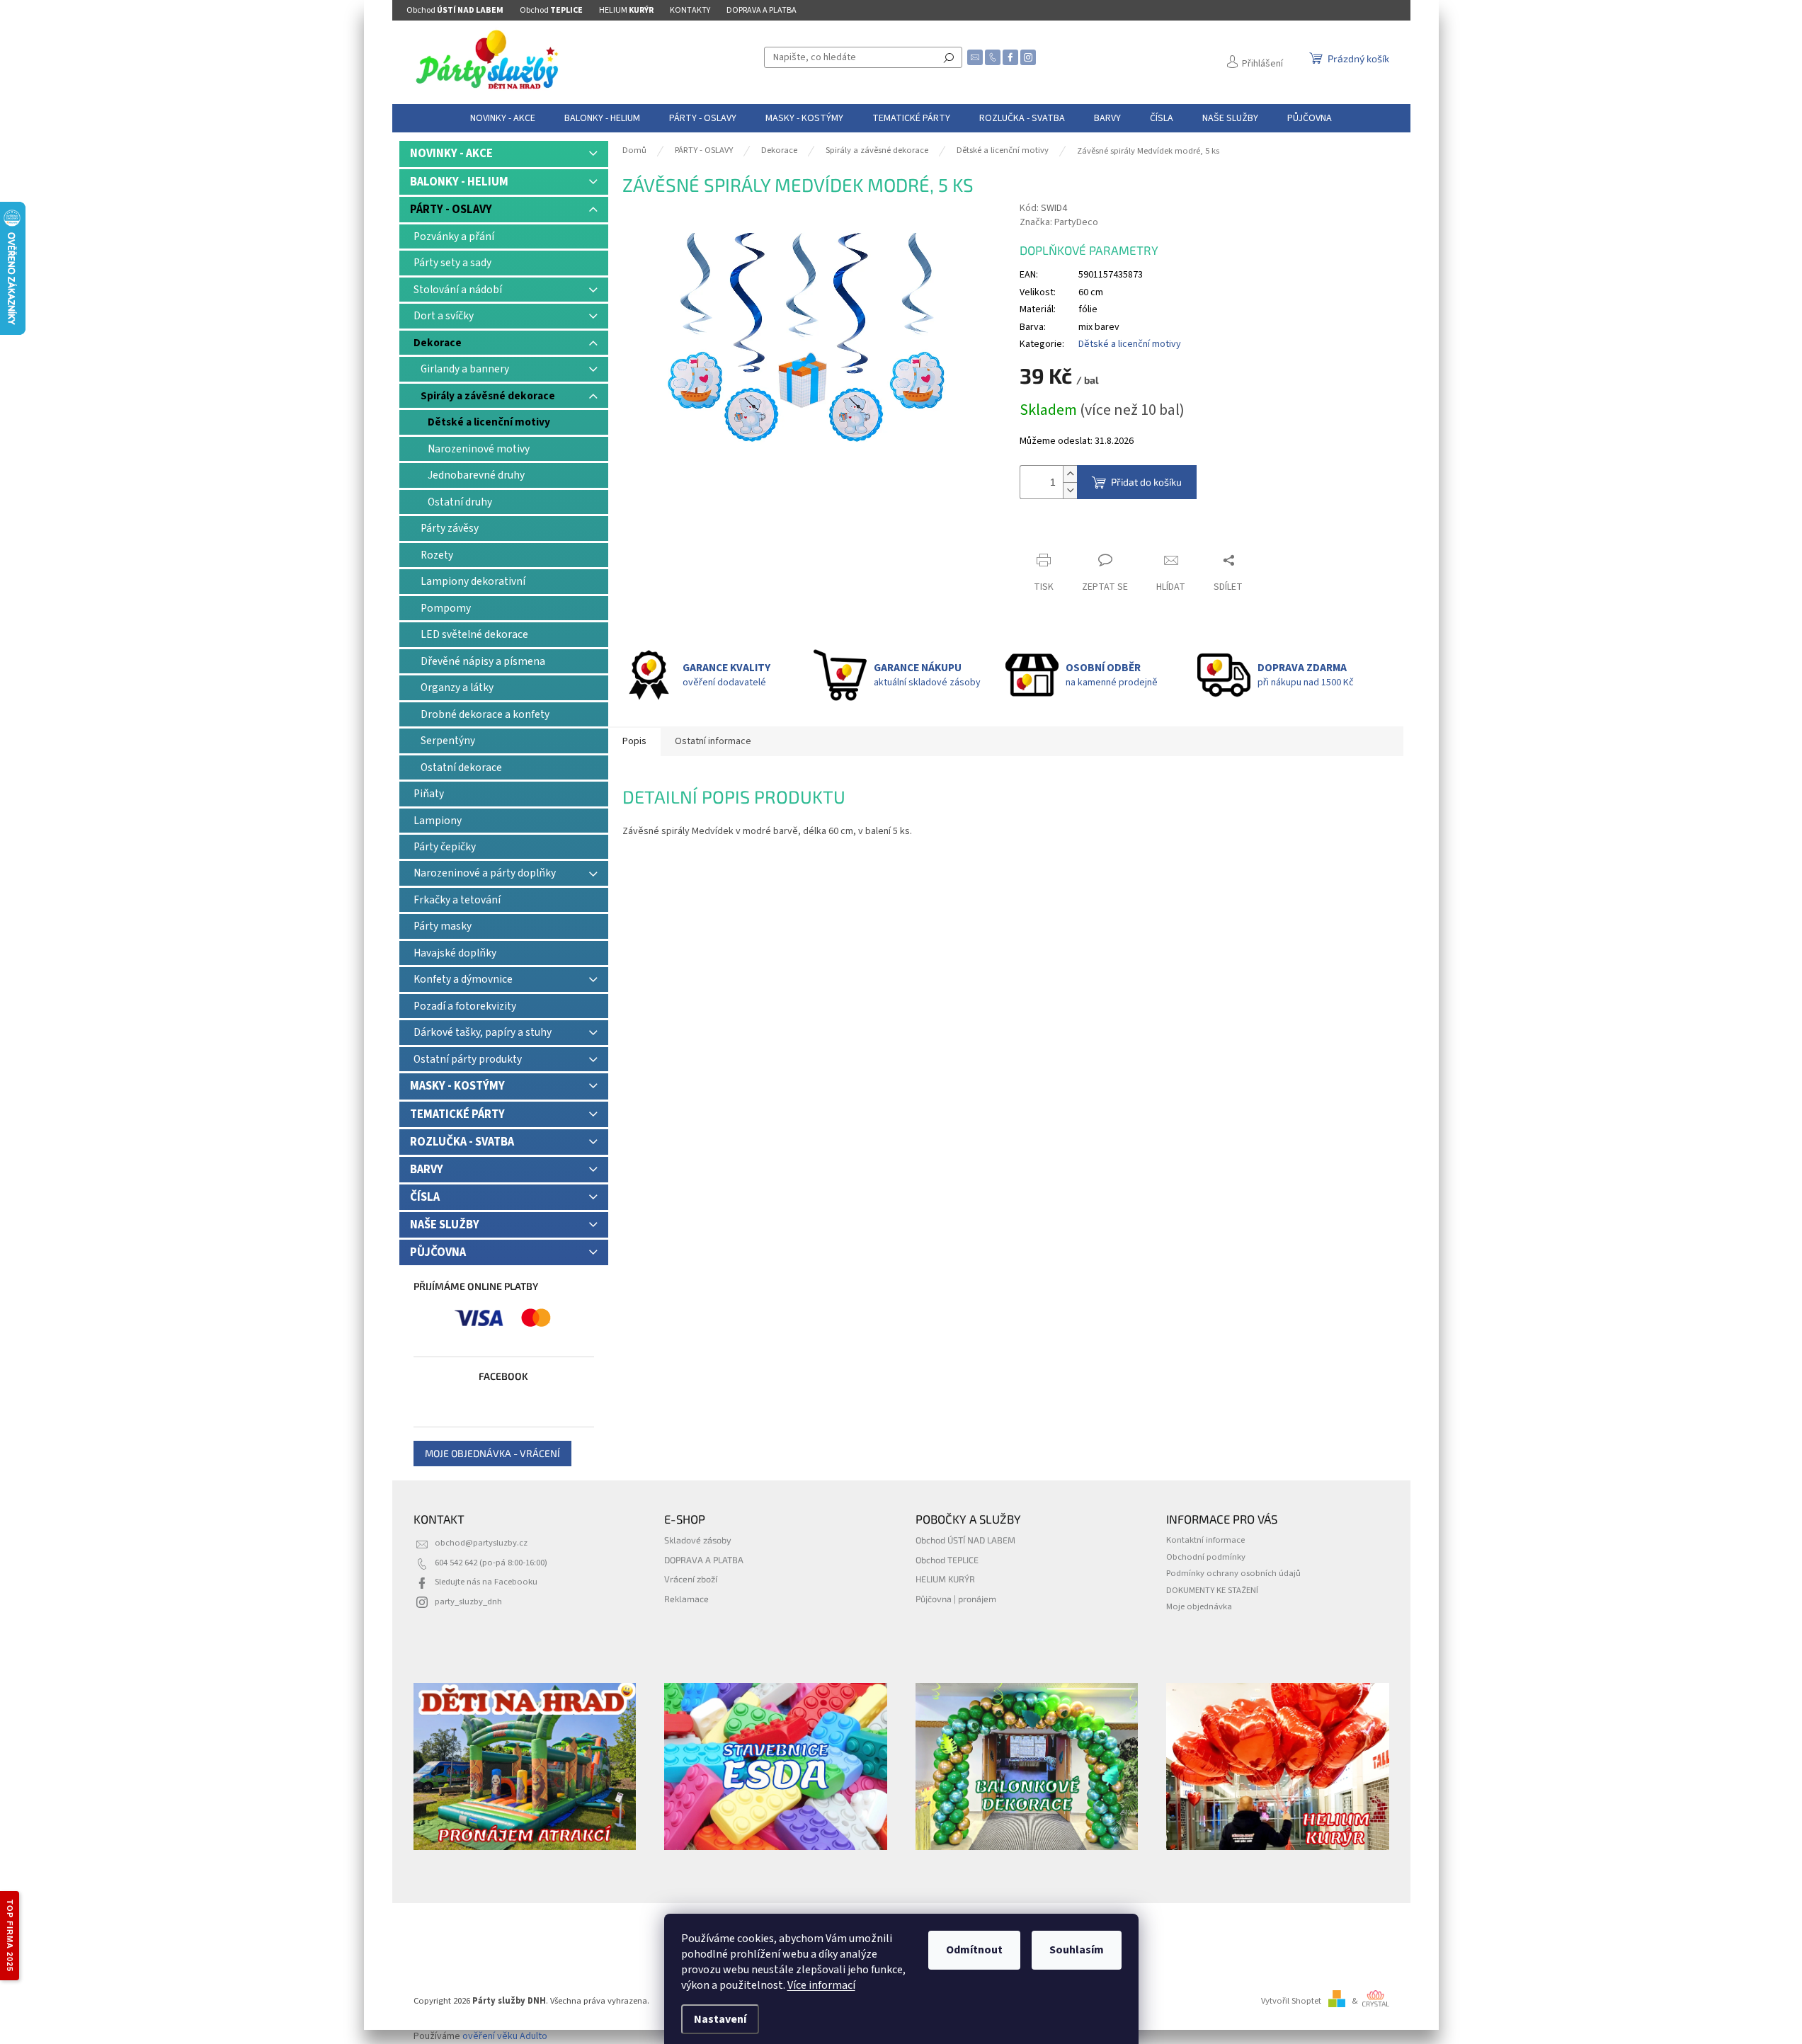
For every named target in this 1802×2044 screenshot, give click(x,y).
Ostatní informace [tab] (713, 741)
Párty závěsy (450, 528)
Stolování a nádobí (458, 290)
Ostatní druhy (460, 502)
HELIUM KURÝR (945, 1579)
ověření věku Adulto (505, 2036)
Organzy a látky (457, 687)
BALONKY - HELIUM (459, 182)
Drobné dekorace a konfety (485, 714)
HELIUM (626, 10)
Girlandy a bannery (465, 369)
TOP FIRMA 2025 (10, 1936)
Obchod (455, 10)
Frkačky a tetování (457, 900)
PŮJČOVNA (438, 1252)
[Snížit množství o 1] (1070, 490)
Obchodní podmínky (1206, 1557)
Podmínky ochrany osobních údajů (1233, 1573)
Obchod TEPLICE (947, 1560)
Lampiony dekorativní (473, 581)
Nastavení (720, 2019)
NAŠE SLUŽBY (445, 1225)
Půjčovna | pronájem (956, 1599)
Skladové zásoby (698, 1540)
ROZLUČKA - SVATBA (462, 1142)
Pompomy (446, 608)
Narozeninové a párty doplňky (485, 873)
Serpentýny (448, 741)
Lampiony (438, 821)
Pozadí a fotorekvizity (465, 1006)
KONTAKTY (690, 10)
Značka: (1059, 222)
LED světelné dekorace (474, 634)
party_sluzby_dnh (468, 1601)
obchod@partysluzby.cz (481, 1543)
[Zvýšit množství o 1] (1070, 474)
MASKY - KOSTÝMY (457, 1086)
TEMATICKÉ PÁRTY (457, 1114)
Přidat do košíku (1146, 482)
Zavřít (1045, 533)
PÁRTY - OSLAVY (451, 210)
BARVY (427, 1170)
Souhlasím (1077, 1950)
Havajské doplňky (455, 953)
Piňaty (429, 794)
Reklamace (686, 1599)
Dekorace (438, 343)
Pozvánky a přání (454, 236)
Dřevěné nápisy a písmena (483, 661)
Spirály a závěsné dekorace (488, 396)
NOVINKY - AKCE (451, 154)
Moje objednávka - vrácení (492, 1453)
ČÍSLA (425, 1197)
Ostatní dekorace (461, 767)
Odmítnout (974, 1950)
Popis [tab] (634, 741)
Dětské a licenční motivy (489, 422)
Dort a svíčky (444, 316)
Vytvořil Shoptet (1291, 2001)
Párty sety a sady (452, 263)
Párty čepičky (445, 847)
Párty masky (443, 926)
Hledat (949, 57)
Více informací (821, 1985)
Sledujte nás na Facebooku (486, 1582)
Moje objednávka (1199, 1606)
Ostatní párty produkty (468, 1059)
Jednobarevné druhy (476, 475)
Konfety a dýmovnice (463, 979)
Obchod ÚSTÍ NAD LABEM (965, 1540)
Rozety (437, 555)
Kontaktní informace (1205, 1540)
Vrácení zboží (691, 1579)
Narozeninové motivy (479, 449)
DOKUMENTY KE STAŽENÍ (1212, 1590)
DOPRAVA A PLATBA (762, 10)
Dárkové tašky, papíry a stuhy (483, 1032)
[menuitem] (503, 118)
